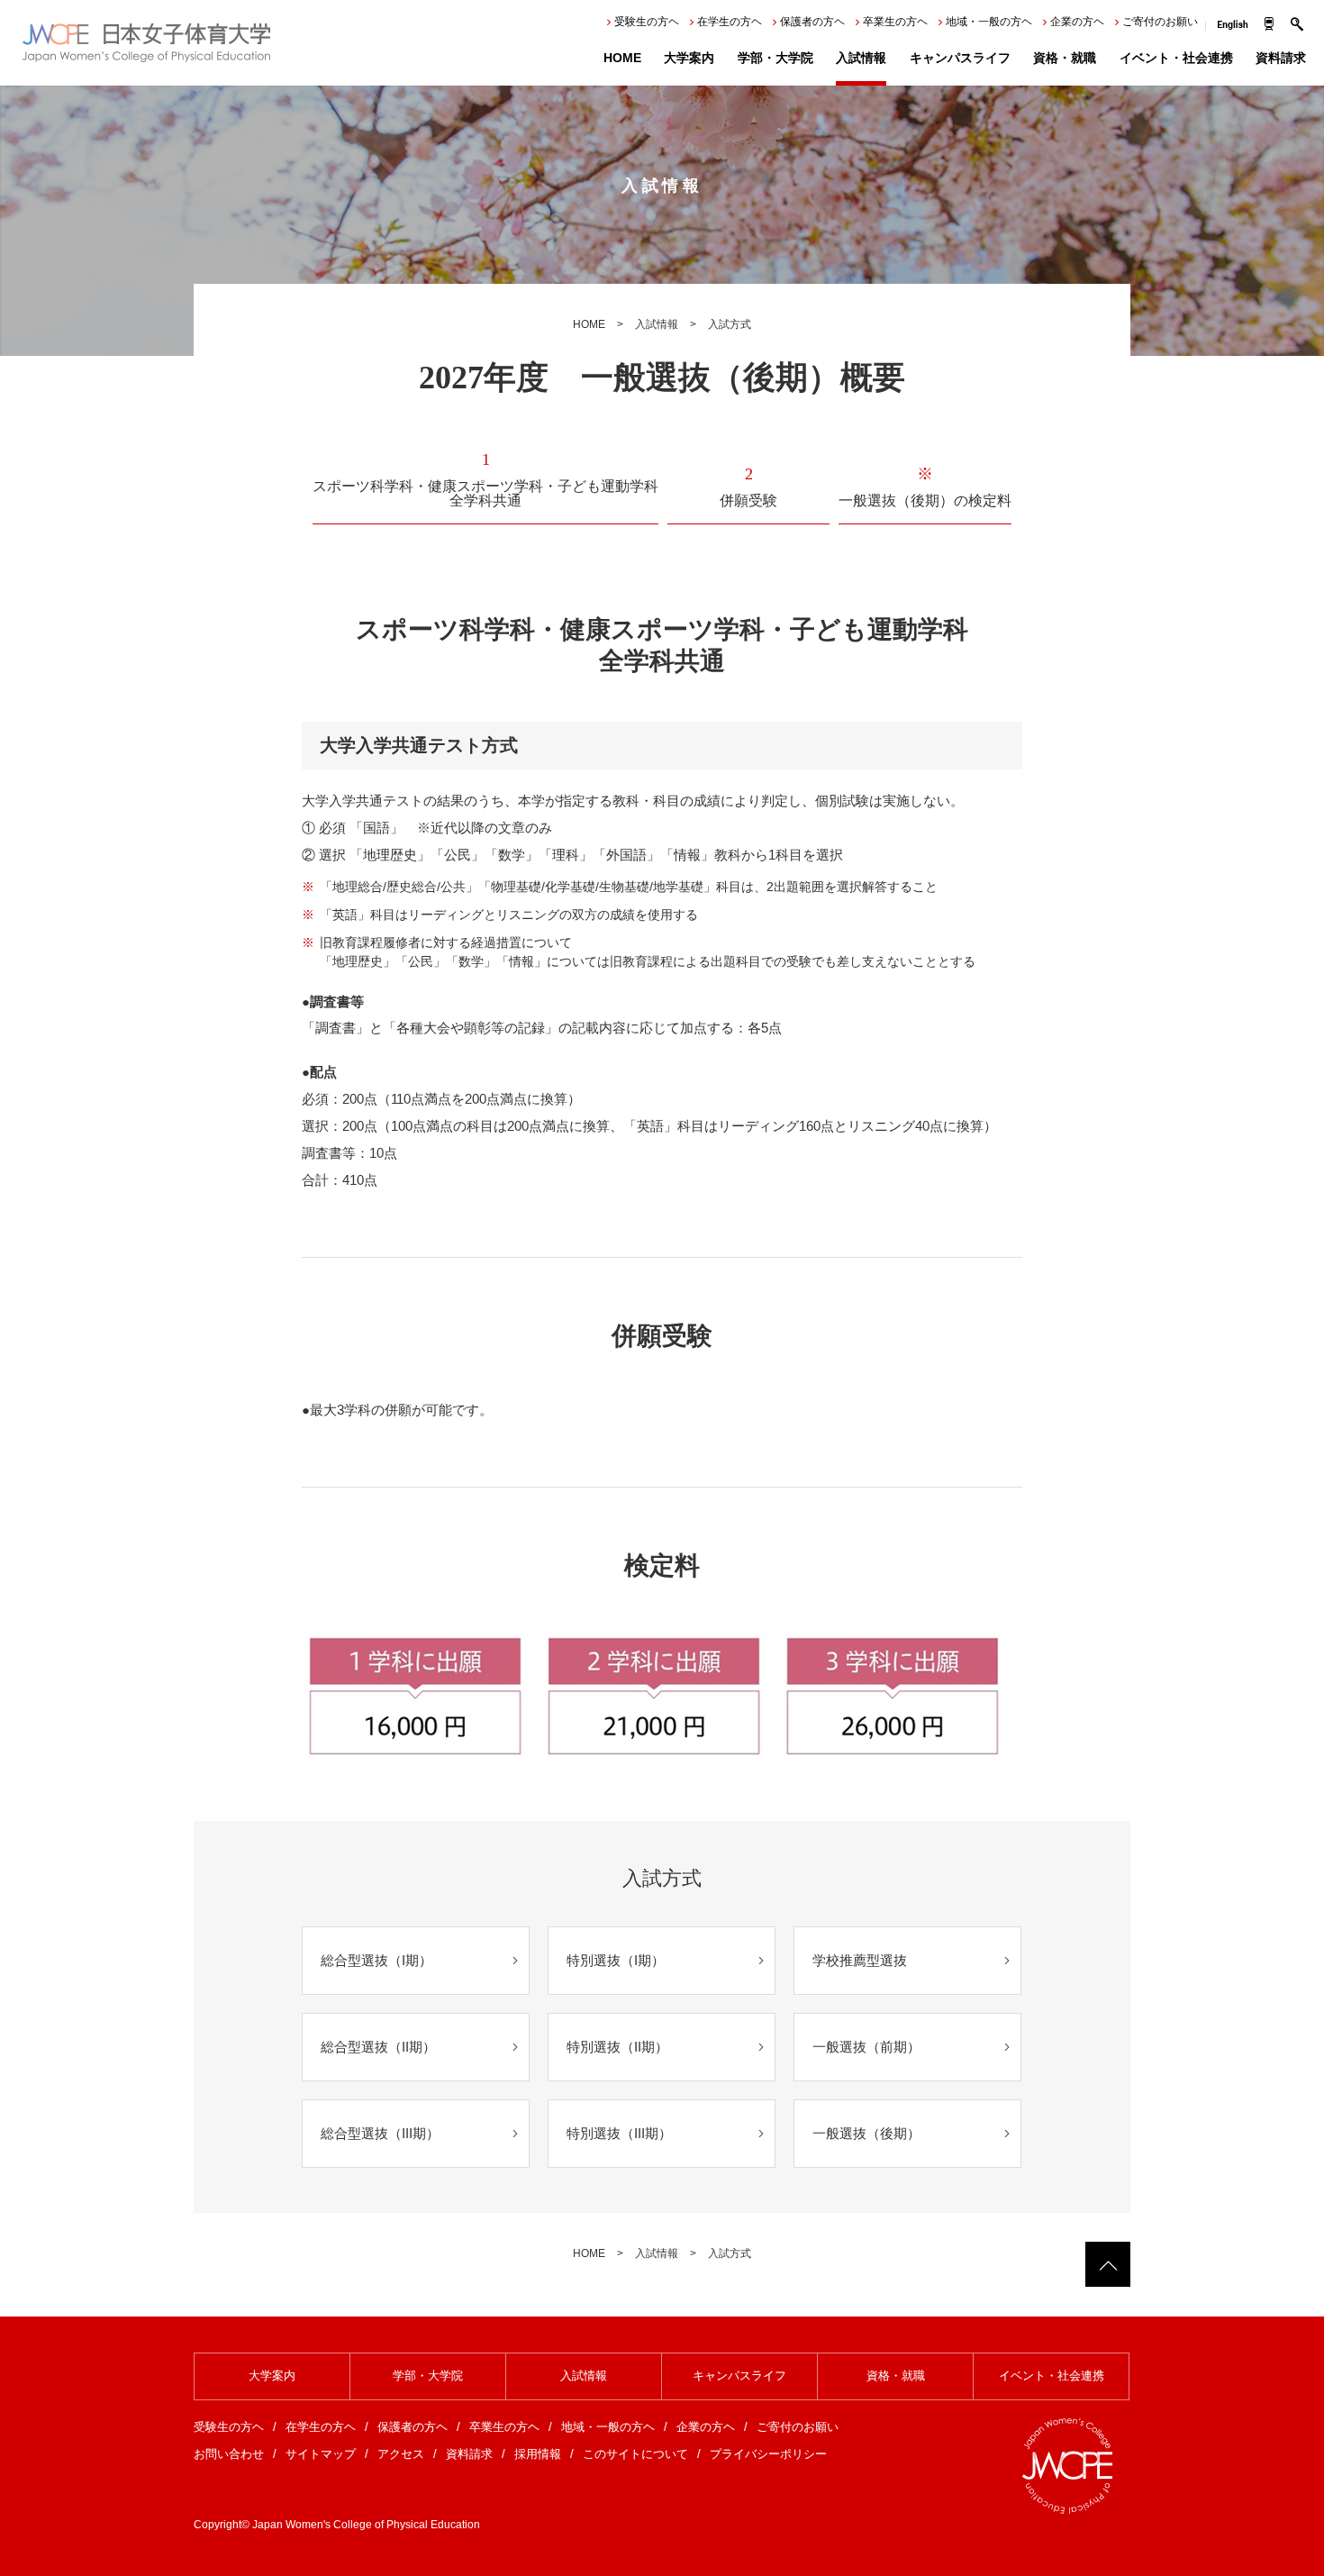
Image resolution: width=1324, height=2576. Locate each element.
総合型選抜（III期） (380, 2133)
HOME (622, 58)
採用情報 (538, 2454)
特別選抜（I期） (616, 1960)
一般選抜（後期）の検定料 (925, 487)
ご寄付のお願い (1160, 22)
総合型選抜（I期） (376, 1960)
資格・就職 (1065, 58)
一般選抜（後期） (866, 2133)
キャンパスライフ (960, 58)
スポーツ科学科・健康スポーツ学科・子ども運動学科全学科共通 (485, 480)
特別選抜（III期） (619, 2133)
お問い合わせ (229, 2454)
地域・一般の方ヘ (989, 22)
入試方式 (730, 324)
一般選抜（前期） (866, 2047)
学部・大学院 (775, 58)
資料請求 (1281, 58)
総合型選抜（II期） (378, 2047)
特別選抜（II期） (617, 2047)
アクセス (401, 2454)
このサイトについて (635, 2454)
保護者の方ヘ (812, 22)
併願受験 (748, 487)
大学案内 (689, 58)
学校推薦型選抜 (860, 1960)
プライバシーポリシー (768, 2454)
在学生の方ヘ (730, 22)
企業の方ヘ (1077, 22)
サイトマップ (321, 2454)
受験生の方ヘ (647, 22)
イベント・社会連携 (1176, 58)
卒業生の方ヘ (895, 22)
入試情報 (861, 58)
